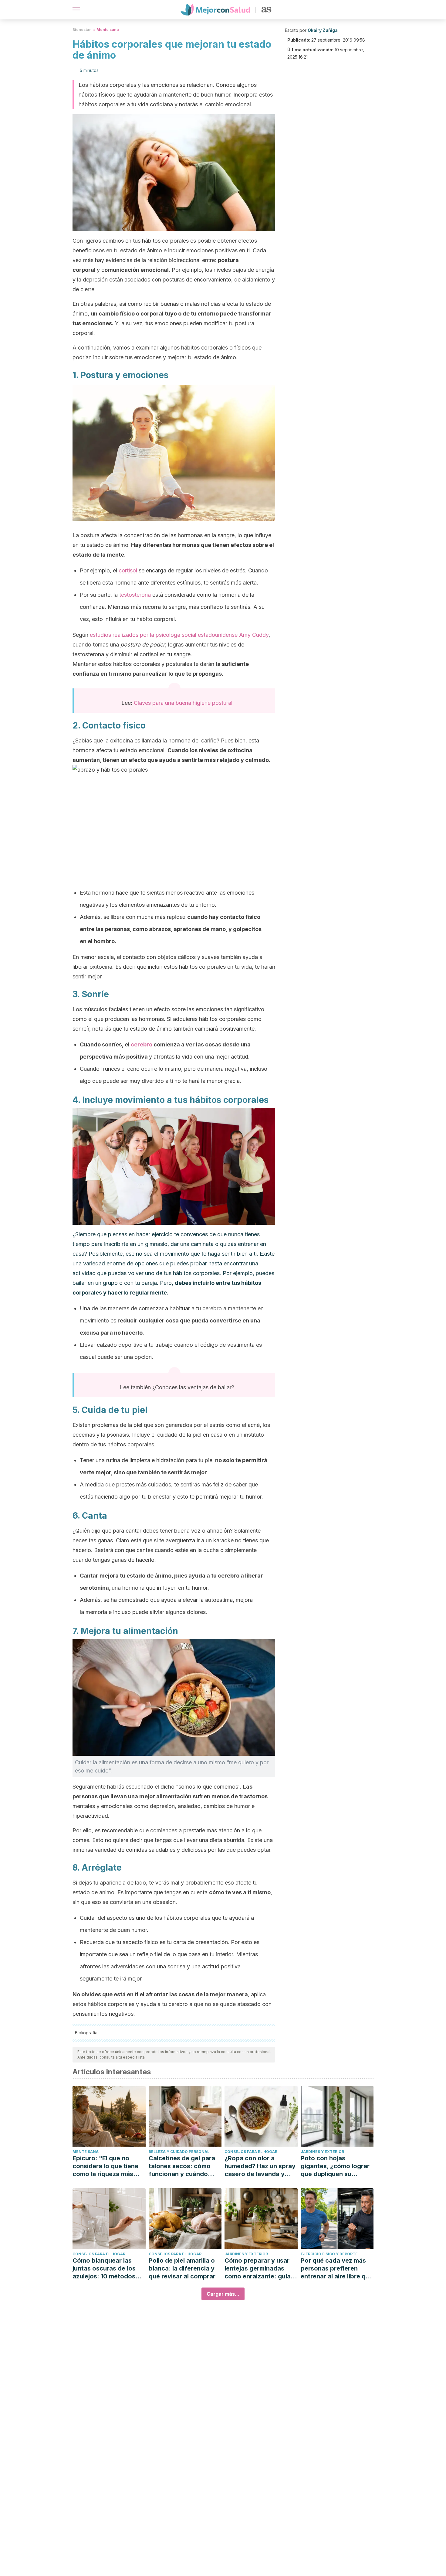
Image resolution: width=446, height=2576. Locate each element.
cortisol (128, 570)
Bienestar (82, 30)
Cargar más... (223, 2294)
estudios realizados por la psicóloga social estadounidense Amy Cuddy (179, 635)
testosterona (135, 595)
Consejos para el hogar (251, 2152)
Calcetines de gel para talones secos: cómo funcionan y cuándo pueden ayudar (182, 2166)
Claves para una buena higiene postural (183, 703)
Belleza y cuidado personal (179, 2152)
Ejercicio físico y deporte (329, 2254)
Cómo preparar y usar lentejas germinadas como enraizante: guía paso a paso (258, 2269)
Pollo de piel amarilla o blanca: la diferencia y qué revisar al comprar (182, 2268)
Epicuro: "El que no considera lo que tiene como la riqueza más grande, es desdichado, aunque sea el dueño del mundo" (108, 2166)
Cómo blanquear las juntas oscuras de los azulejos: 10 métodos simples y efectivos (104, 2269)
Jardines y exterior (322, 2152)
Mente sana (108, 30)
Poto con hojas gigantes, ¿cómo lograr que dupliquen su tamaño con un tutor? (335, 2166)
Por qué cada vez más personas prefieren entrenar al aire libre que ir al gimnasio (337, 2269)
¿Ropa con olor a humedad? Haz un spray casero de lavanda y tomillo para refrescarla (260, 2166)
